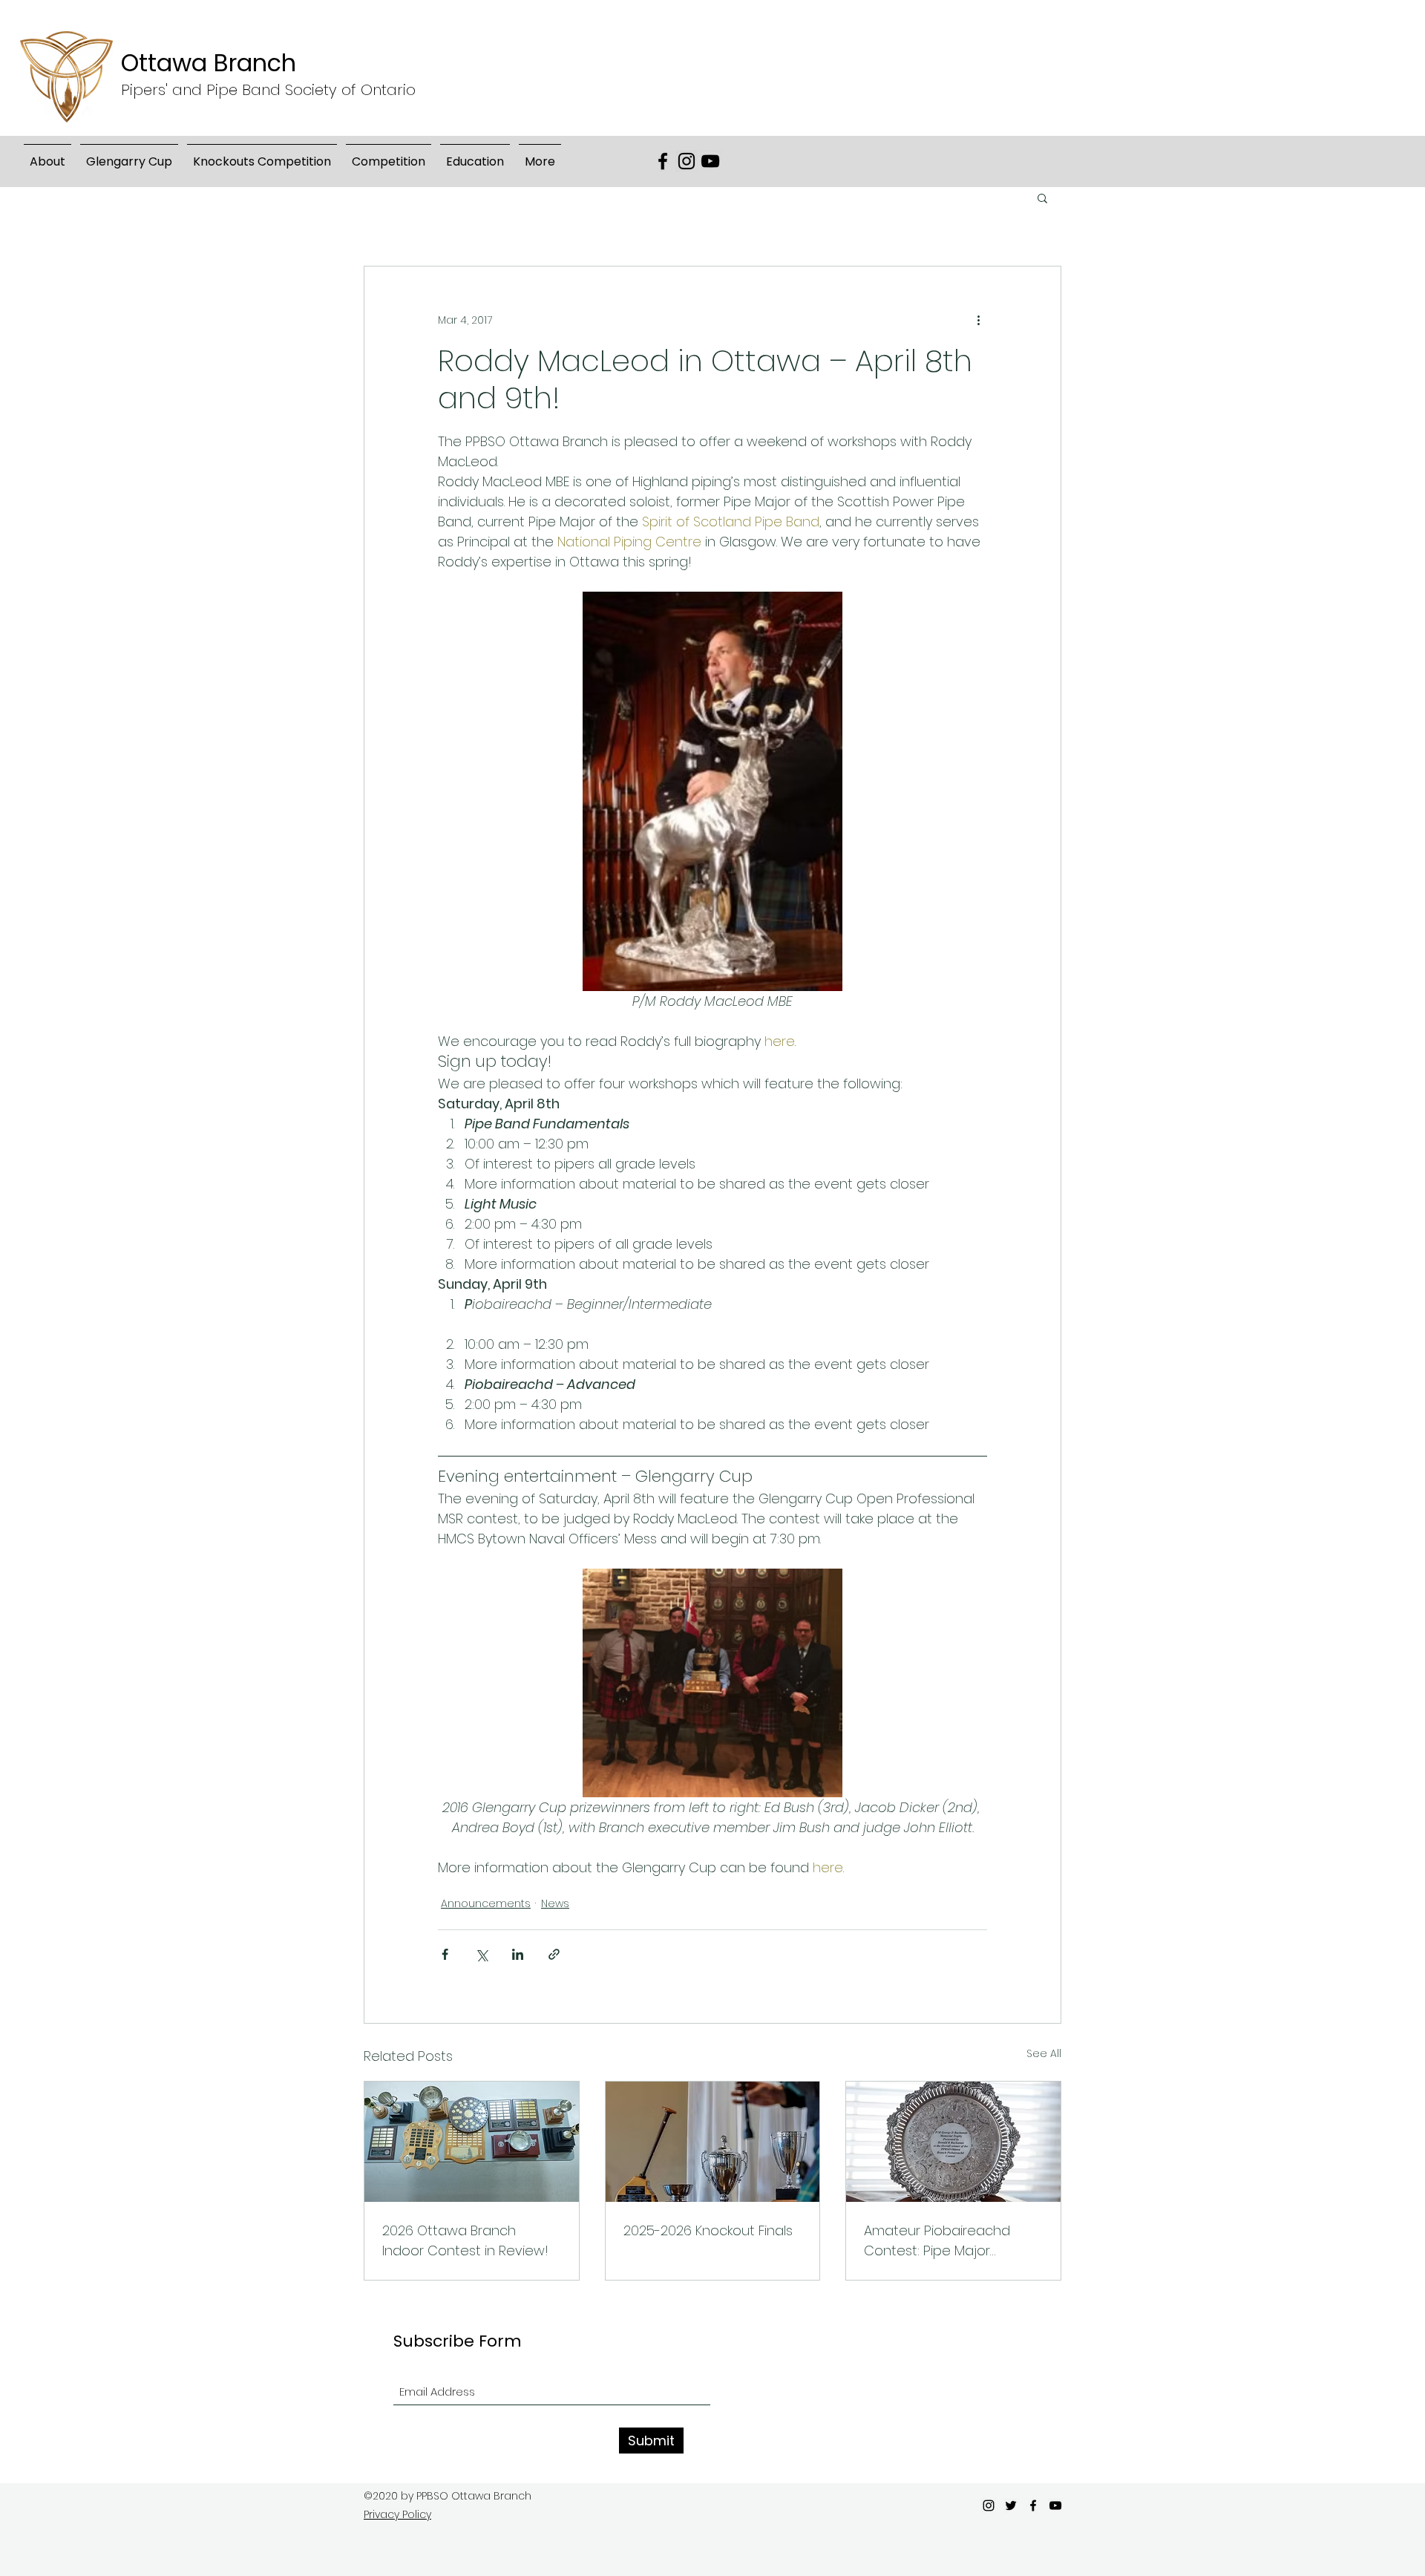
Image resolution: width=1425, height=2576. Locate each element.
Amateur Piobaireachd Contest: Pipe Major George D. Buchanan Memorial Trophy (937, 2241)
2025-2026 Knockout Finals (708, 2230)
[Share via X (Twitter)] (481, 1954)
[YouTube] (710, 161)
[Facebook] (663, 161)
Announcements (486, 1903)
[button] (129, 155)
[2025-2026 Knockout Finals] (713, 2142)
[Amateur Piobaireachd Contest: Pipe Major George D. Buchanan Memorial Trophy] (953, 2142)
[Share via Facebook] (445, 1954)
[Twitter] (1011, 2505)
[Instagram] (687, 161)
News (555, 1903)
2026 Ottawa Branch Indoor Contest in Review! (465, 2240)
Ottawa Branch (209, 63)
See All (1044, 2053)
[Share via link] (554, 1954)
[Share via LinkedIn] (518, 1954)
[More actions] (978, 320)
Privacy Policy (397, 2514)
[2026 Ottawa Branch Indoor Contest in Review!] (472, 2142)
